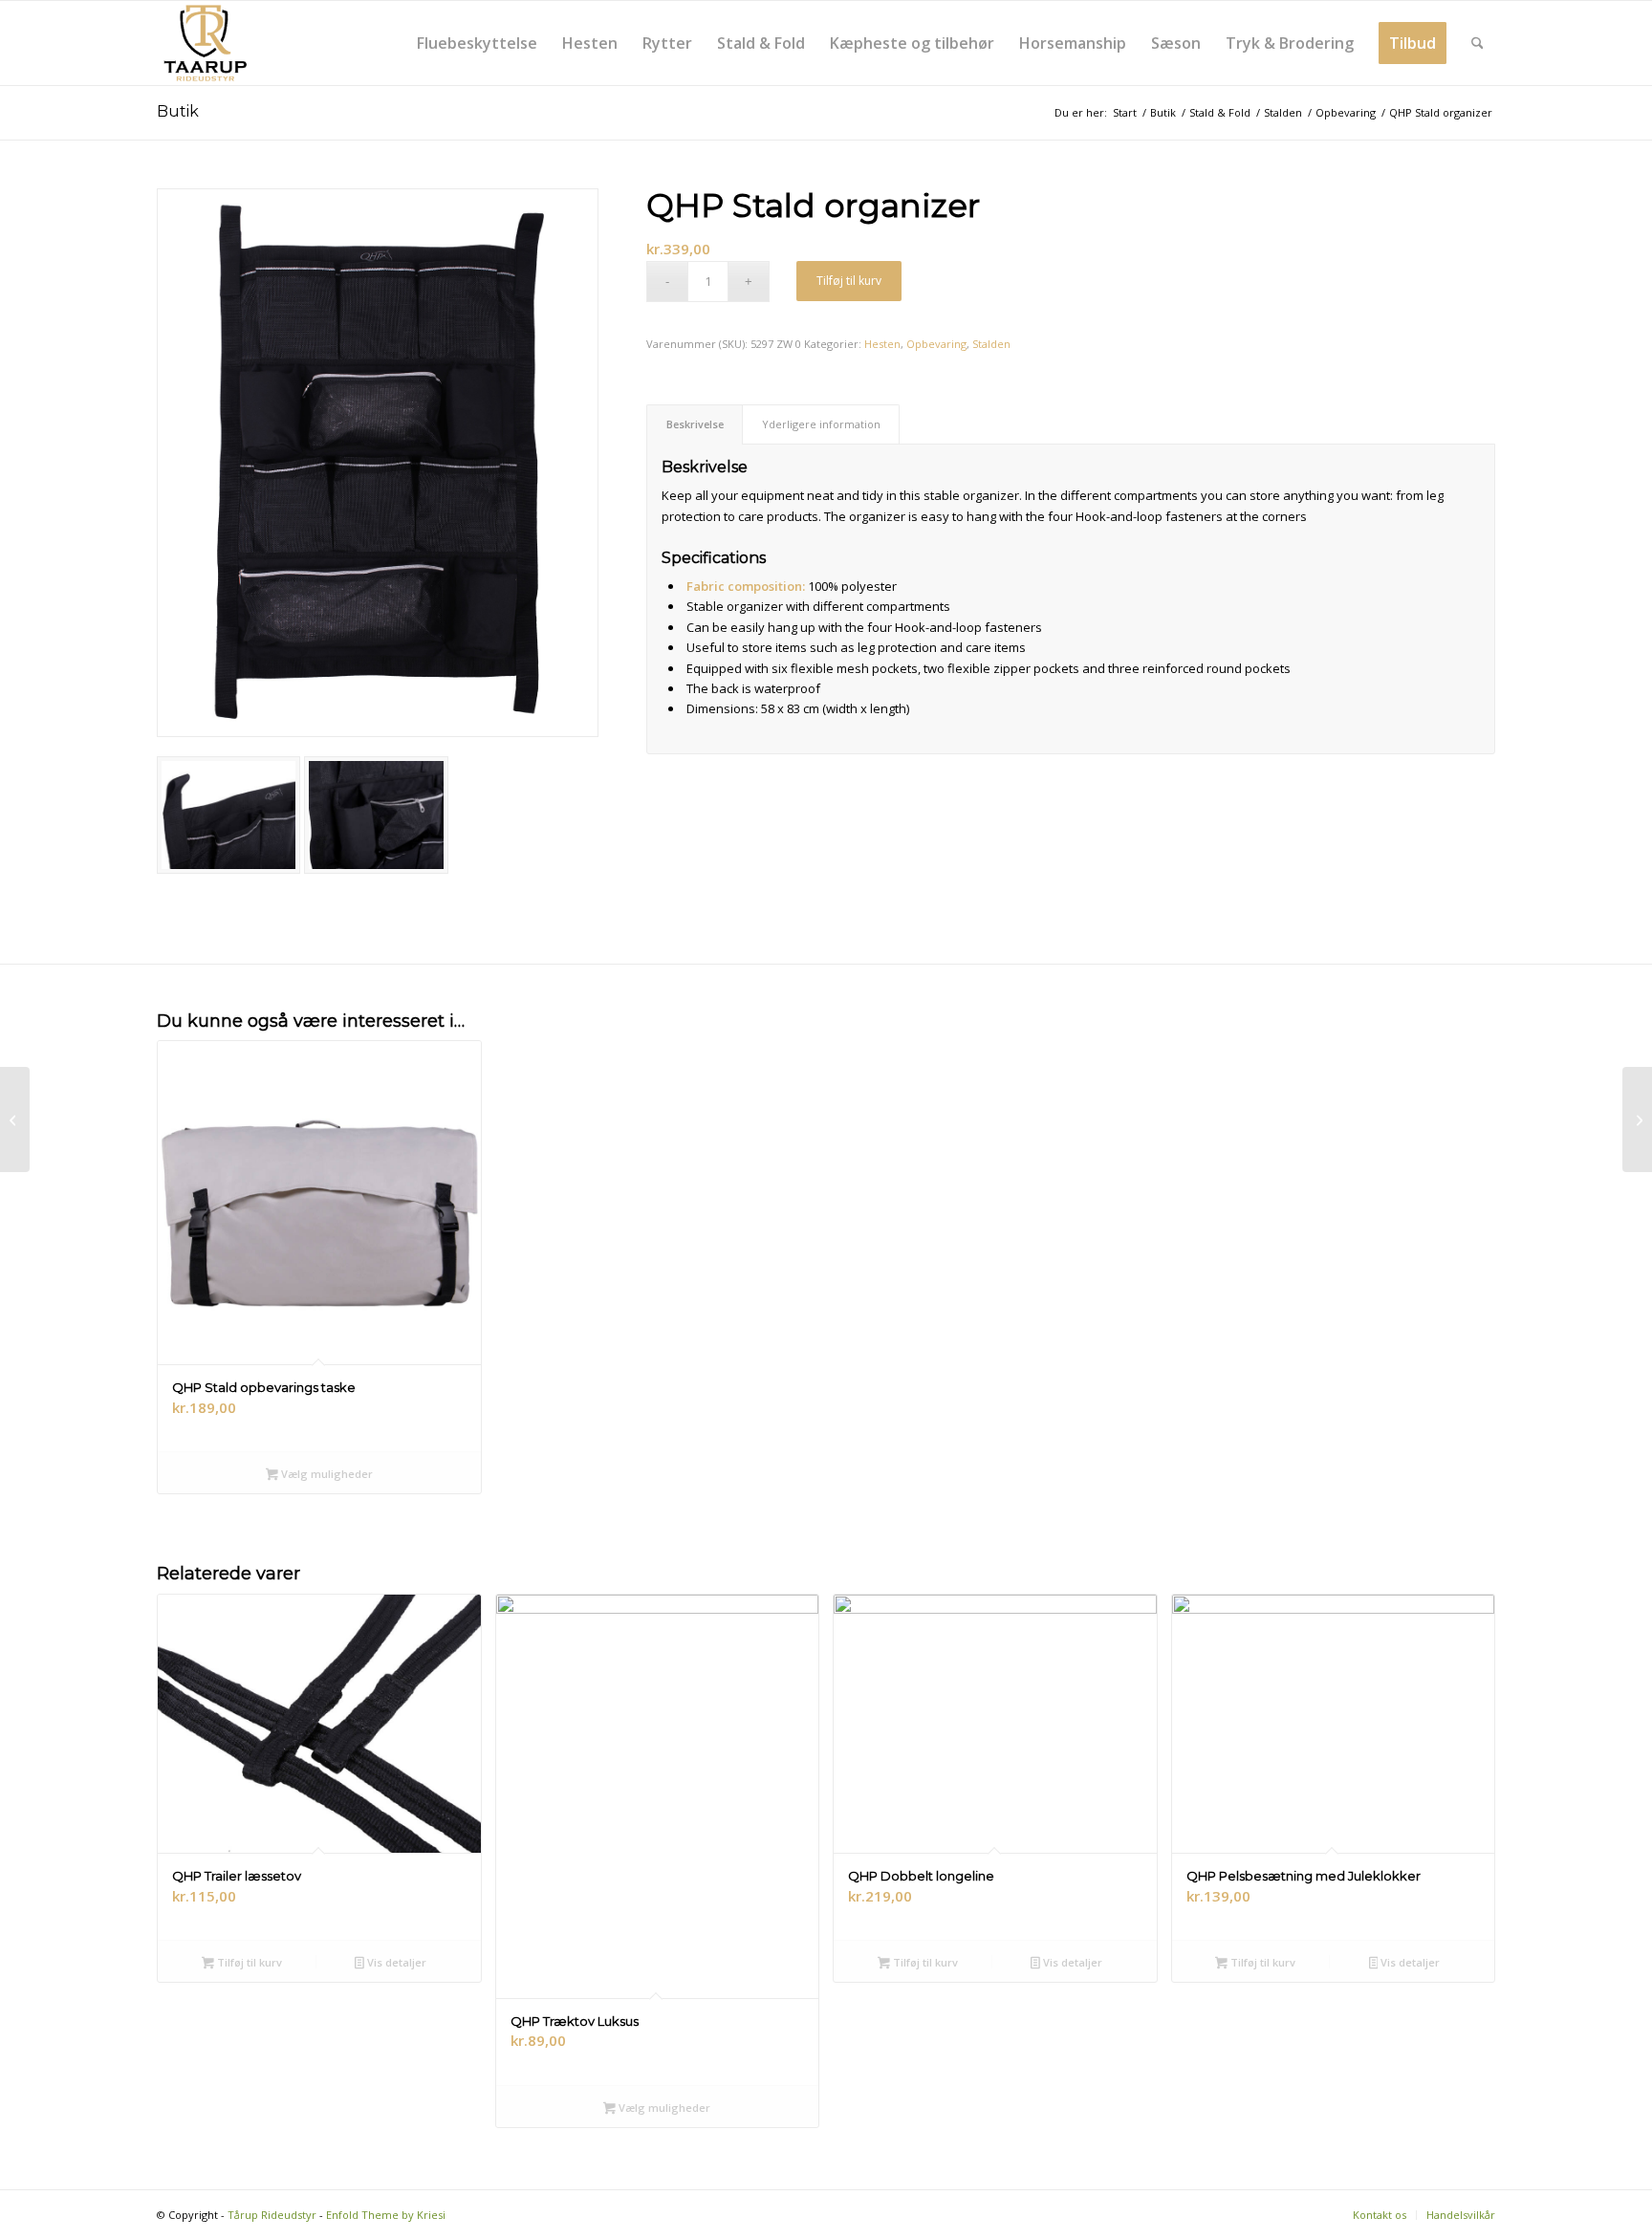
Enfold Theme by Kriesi (386, 2215)
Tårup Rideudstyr (272, 2215)
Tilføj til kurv (849, 281)
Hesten (882, 344)
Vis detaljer (395, 1962)
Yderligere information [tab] (821, 424)
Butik (178, 111)
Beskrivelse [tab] (695, 424)
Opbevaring (936, 344)
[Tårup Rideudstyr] (205, 43)
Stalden (991, 344)
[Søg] (1478, 43)
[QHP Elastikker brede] (1637, 1119)
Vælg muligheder (326, 1474)
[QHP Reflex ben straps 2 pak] (15, 1119)
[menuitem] (477, 43)
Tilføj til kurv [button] (248, 1962)
